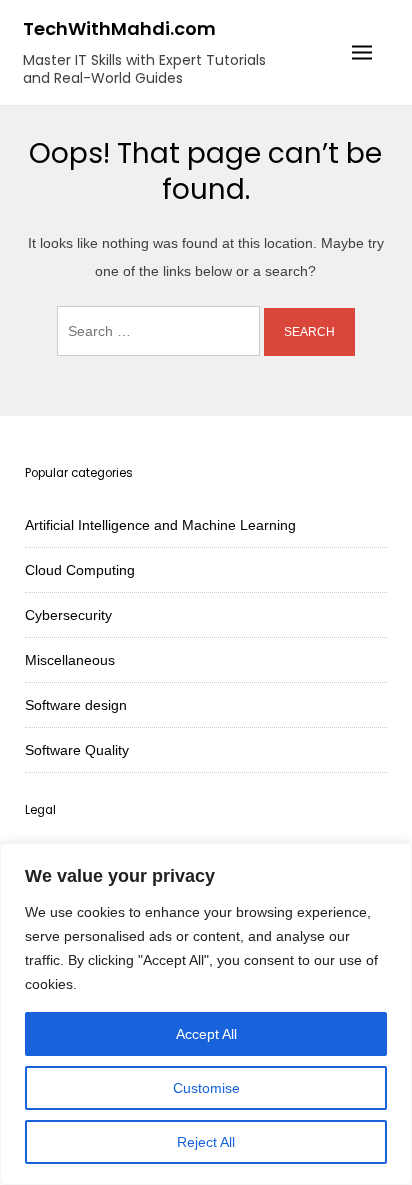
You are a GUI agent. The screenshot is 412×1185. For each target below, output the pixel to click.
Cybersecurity (68, 615)
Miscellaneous (70, 660)
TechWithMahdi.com (119, 28)
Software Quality (77, 750)
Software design (76, 705)
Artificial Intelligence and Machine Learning (160, 525)
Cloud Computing (80, 570)
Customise (206, 1088)
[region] (206, 1014)
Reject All (206, 1142)
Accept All (206, 1034)
